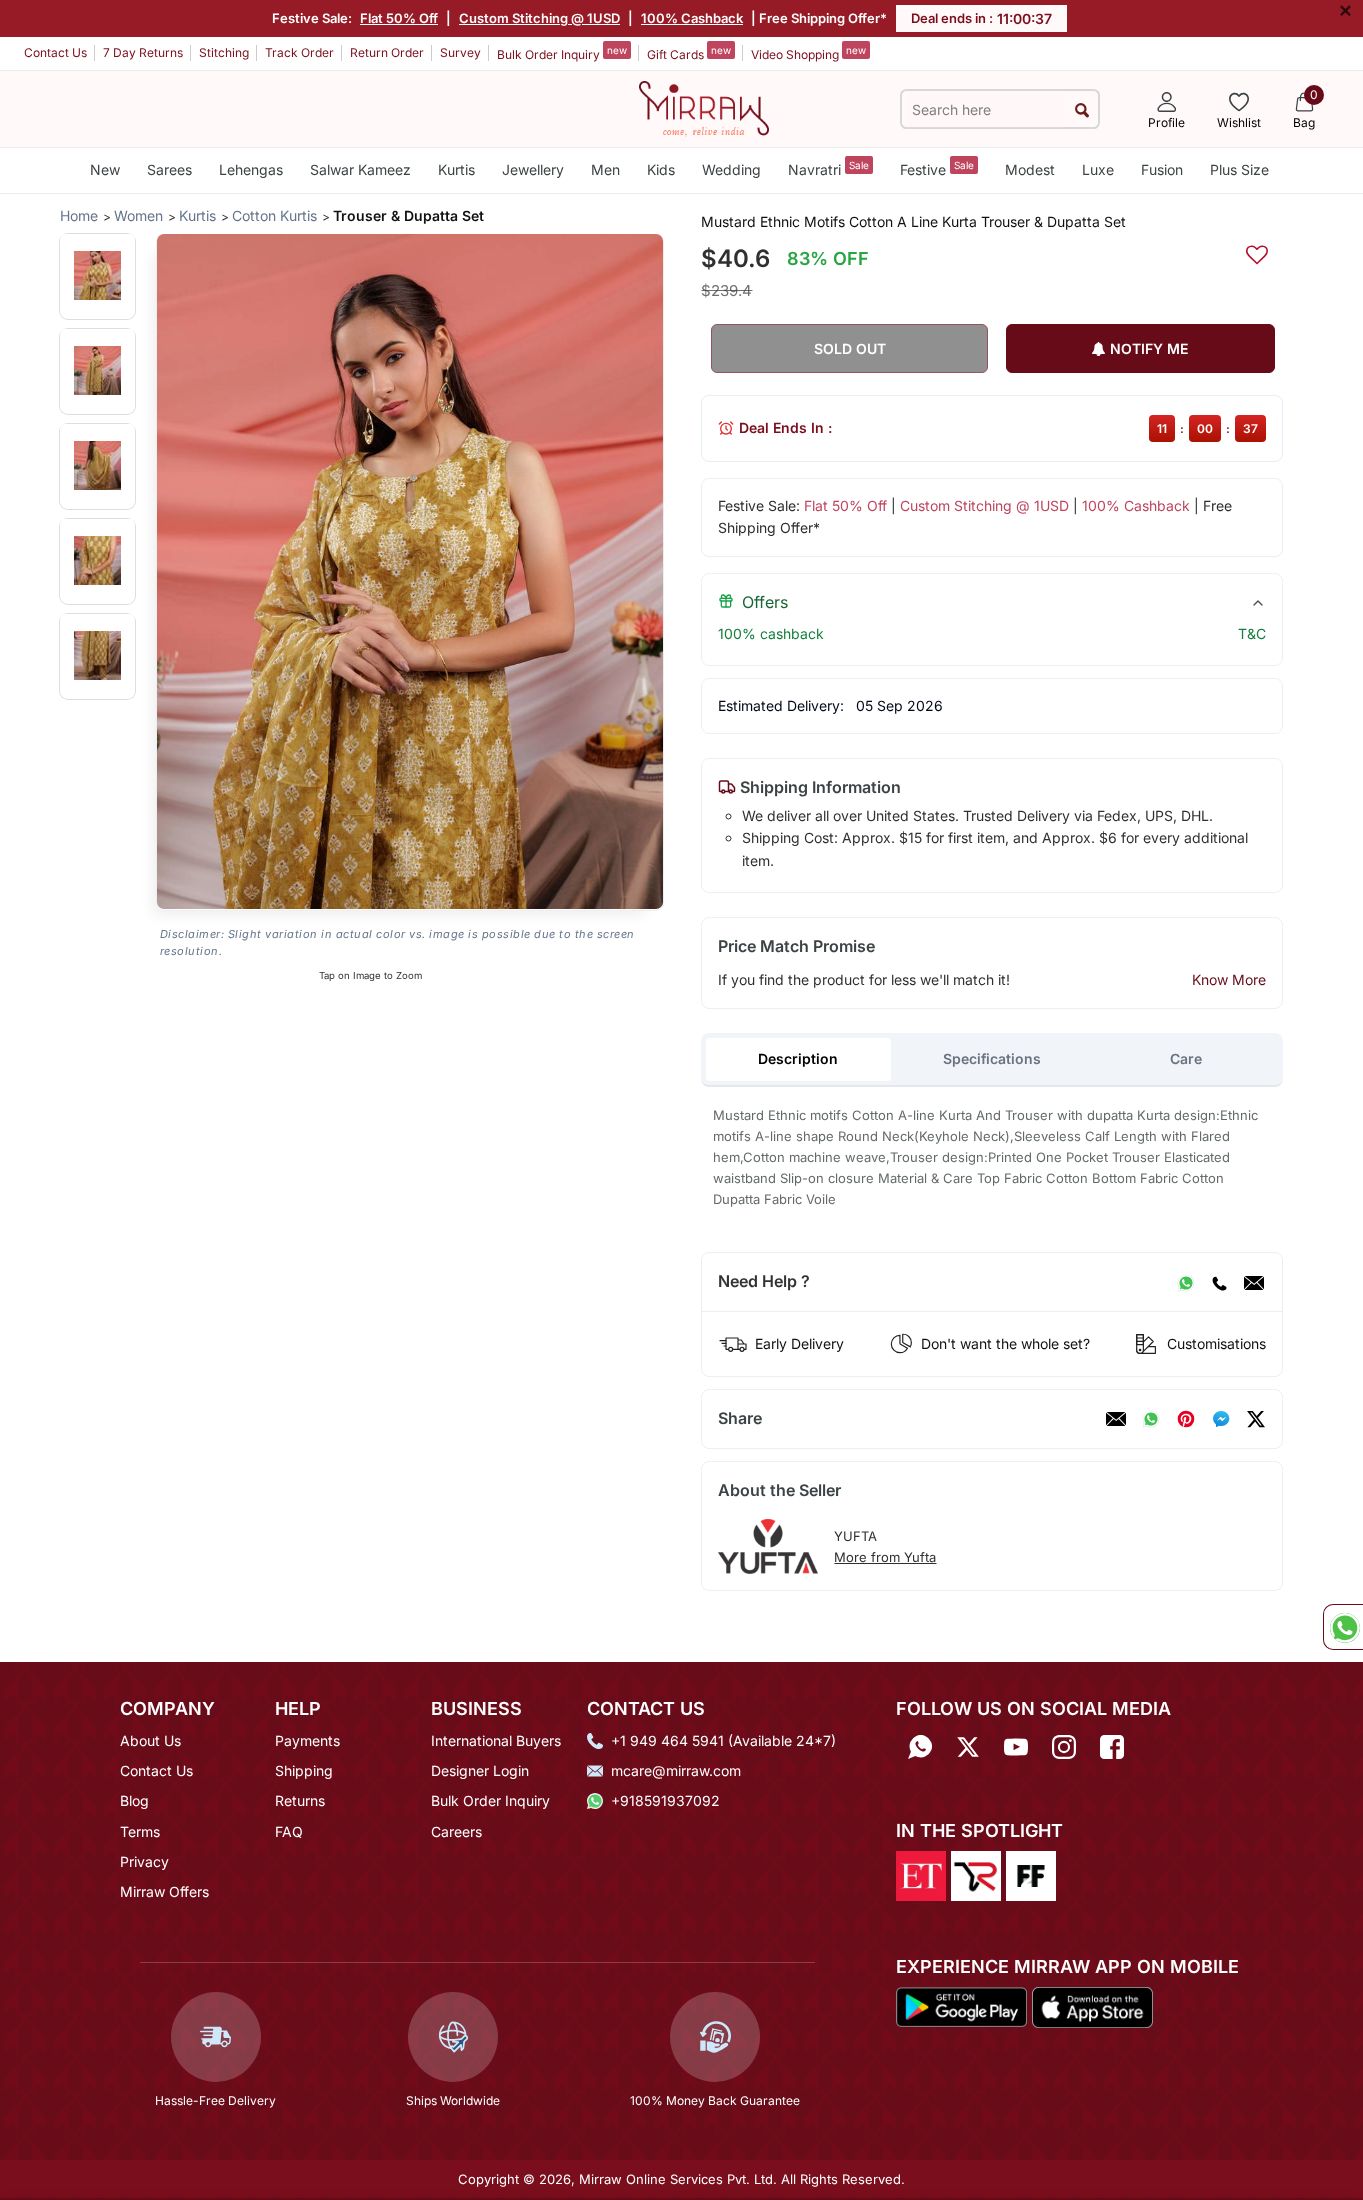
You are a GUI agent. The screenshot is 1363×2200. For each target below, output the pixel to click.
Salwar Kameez (360, 169)
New (105, 169)
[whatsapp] (1151, 1419)
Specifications (992, 1058)
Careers (456, 1831)
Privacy (144, 1861)
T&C (1252, 633)
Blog (134, 1800)
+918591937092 (665, 1800)
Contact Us (55, 52)
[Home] (704, 107)
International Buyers (496, 1740)
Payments (307, 1740)
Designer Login (480, 1770)
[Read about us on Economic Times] (921, 1874)
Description (798, 1058)
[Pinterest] (1186, 1419)
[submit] (1081, 109)
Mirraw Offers (164, 1891)
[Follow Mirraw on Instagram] (1064, 1747)
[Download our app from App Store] (1092, 2006)
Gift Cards (689, 53)
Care (1186, 1058)
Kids (661, 169)
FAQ (289, 1831)
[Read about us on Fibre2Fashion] (1031, 1874)
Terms (140, 1831)
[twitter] (1256, 1419)
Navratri (828, 168)
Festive (937, 168)
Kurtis (456, 169)
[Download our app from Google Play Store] (962, 2006)
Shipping (304, 1770)
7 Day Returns (143, 52)
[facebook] (1221, 1419)
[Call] (1219, 1282)
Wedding (731, 169)
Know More (1229, 979)
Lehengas (251, 169)
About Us (150, 1740)
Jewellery (533, 169)
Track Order (299, 52)
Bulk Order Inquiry (562, 53)
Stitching (224, 52)
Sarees (169, 169)
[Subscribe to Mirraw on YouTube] (1016, 1747)
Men (605, 169)
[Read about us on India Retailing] (976, 1874)
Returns (300, 1800)
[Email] (1254, 1282)
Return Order (387, 52)
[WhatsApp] (1186, 1282)
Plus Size (1239, 169)
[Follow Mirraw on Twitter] (968, 1747)
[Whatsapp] (920, 1747)
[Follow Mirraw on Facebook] (1112, 1747)
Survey (460, 52)
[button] (97, 275)
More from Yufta (885, 1557)
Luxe (1098, 169)
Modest (1030, 169)
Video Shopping (808, 53)
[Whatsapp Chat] (1343, 1627)
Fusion (1162, 169)
